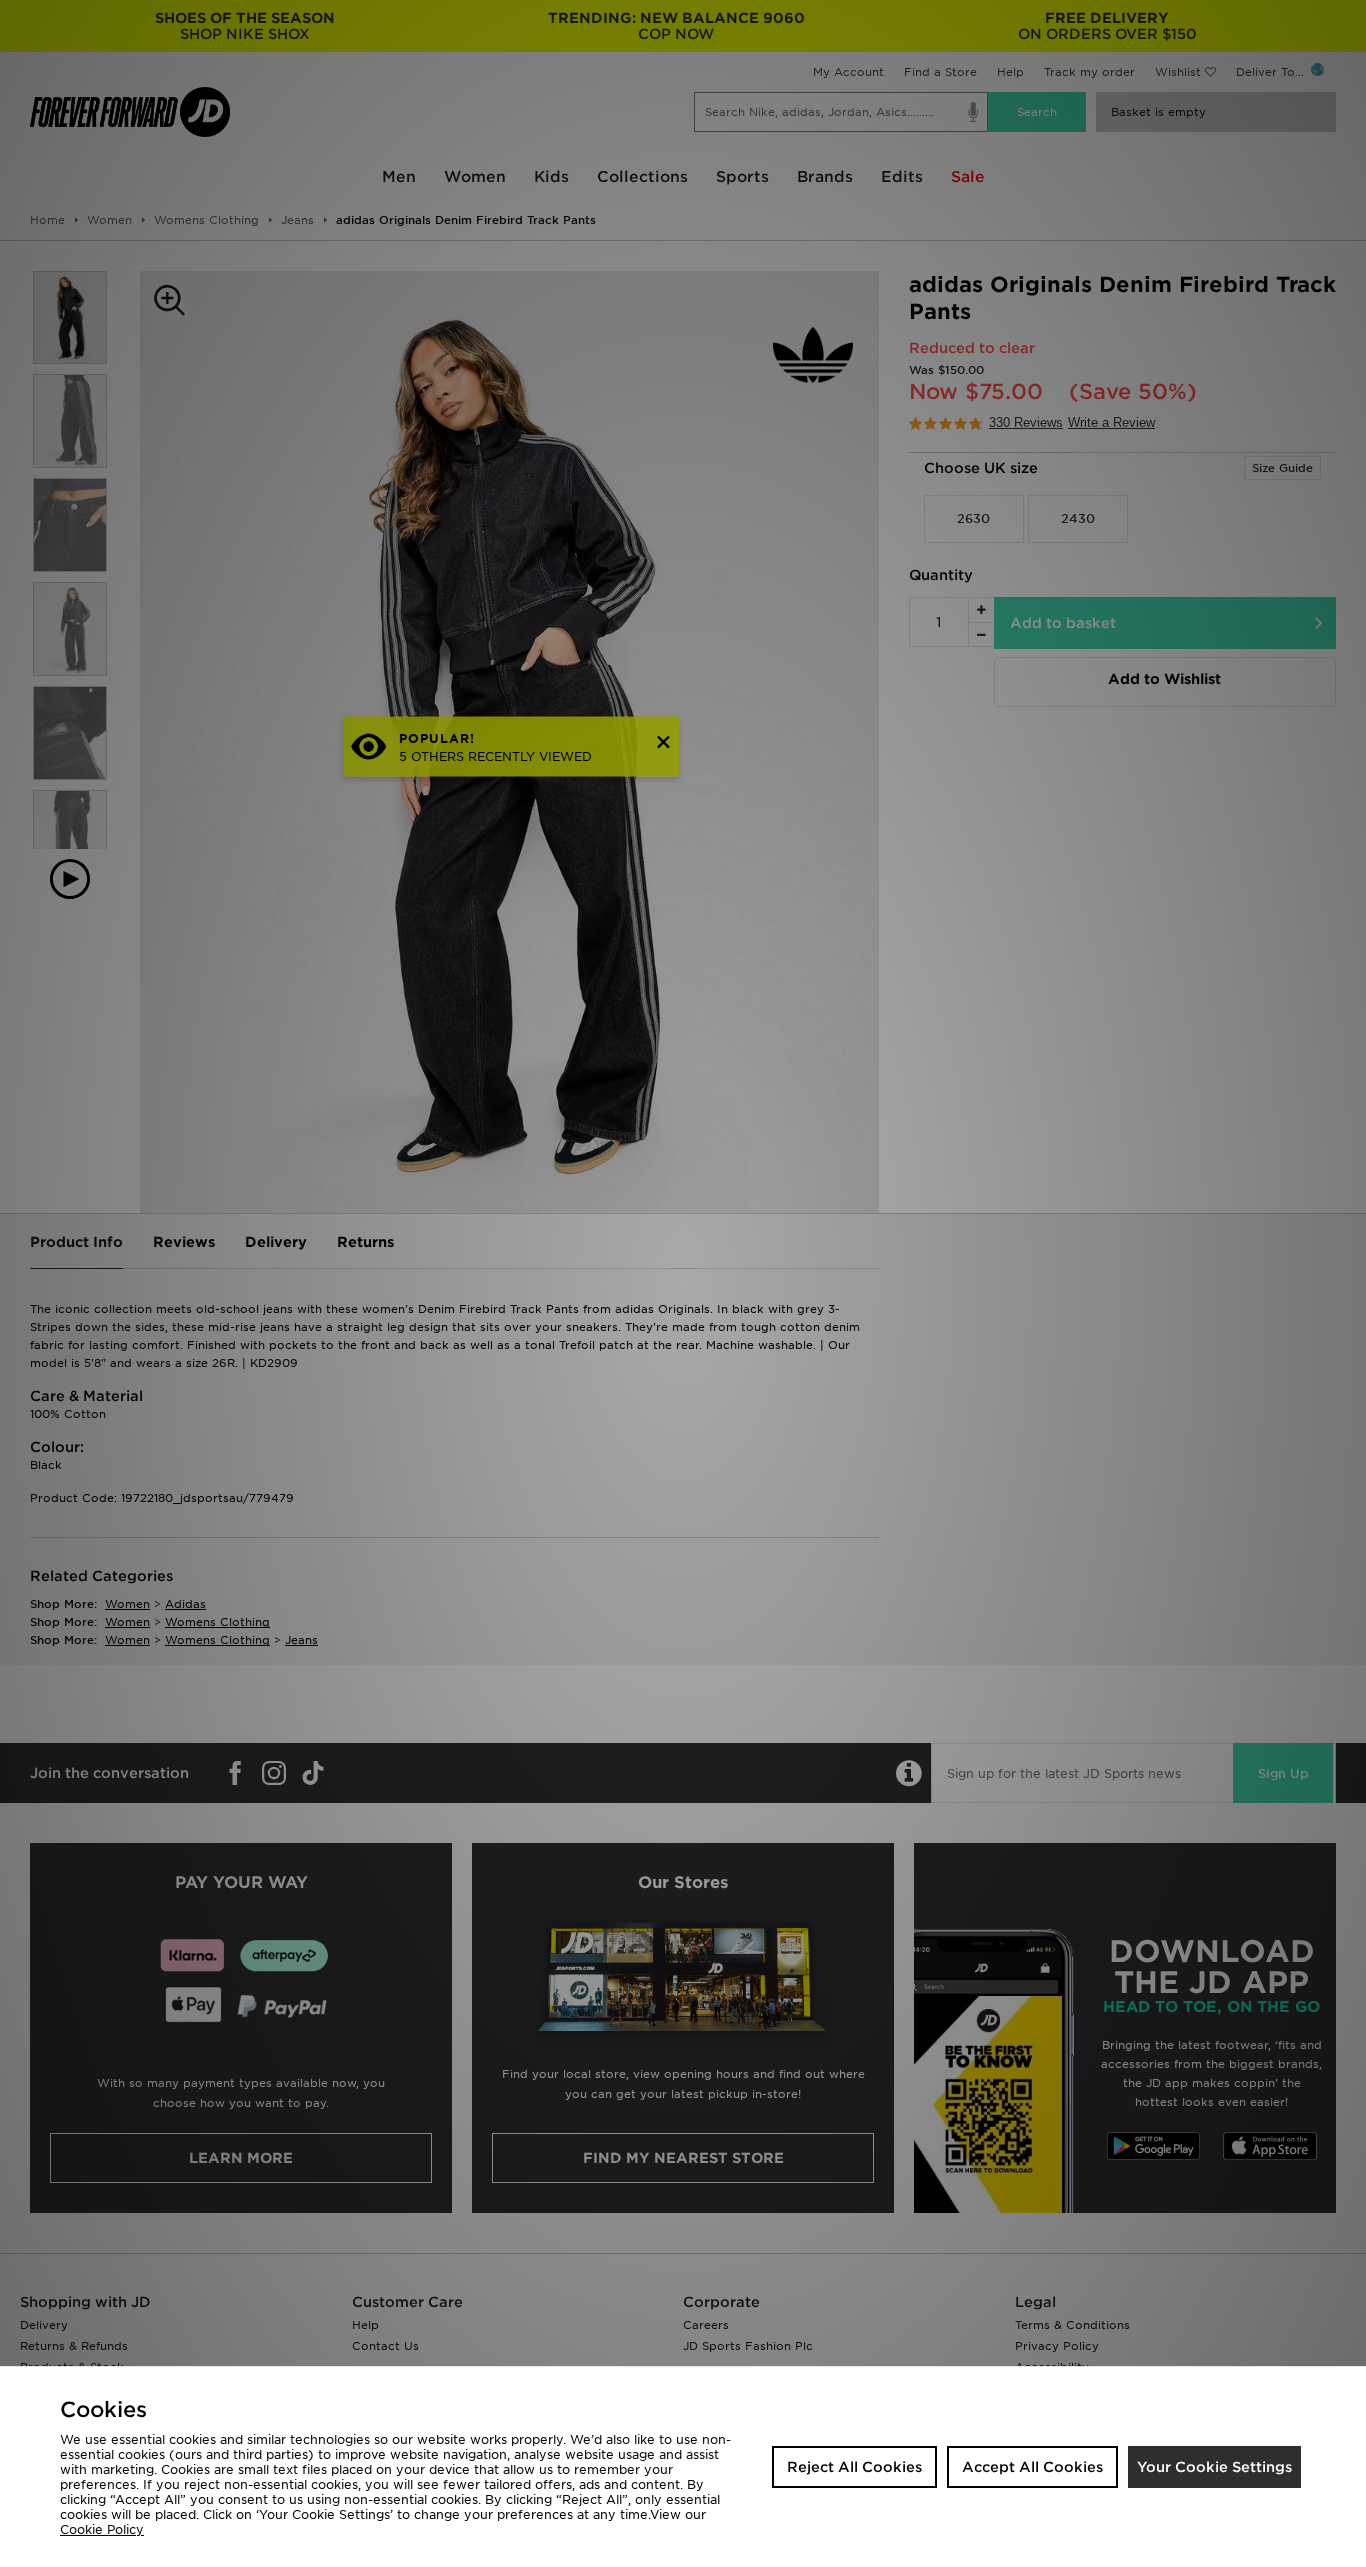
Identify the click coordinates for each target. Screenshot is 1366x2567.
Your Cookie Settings (1214, 2467)
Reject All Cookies (854, 2467)
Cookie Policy (102, 2529)
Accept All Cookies (1032, 2467)
